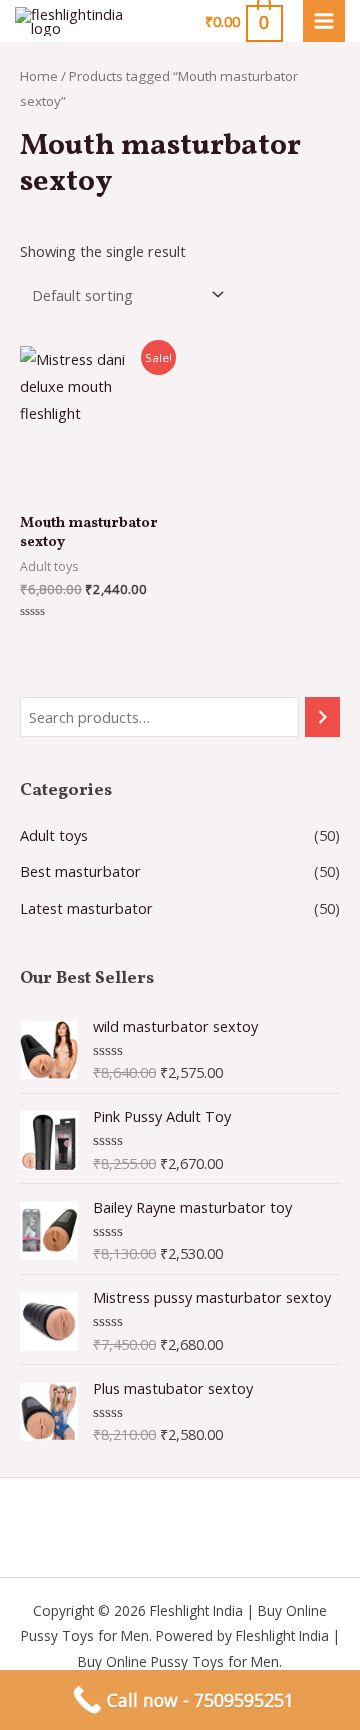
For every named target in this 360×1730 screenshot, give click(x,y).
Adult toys (54, 835)
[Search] (322, 717)
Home (39, 76)
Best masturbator (80, 871)
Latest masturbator (86, 908)
